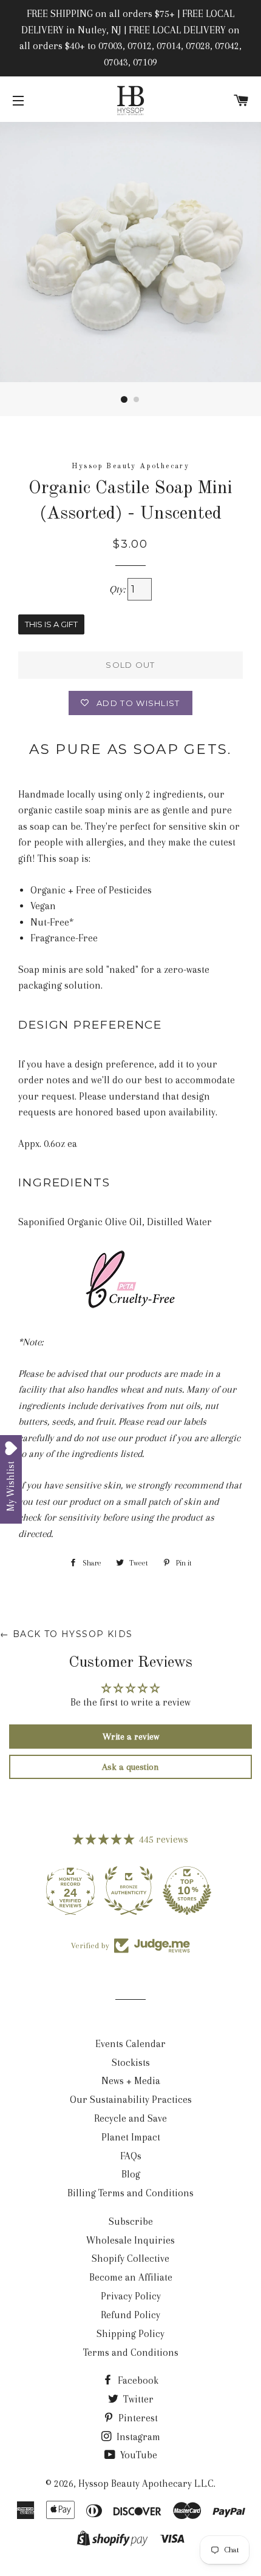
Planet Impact (131, 2137)
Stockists (131, 2063)
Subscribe (131, 2221)
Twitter (137, 2399)
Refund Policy (130, 2315)
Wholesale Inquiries (130, 2240)
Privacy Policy (131, 2296)
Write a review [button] (131, 1737)
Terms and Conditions (131, 2352)
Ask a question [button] (130, 1767)
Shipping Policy (130, 2334)
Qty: (118, 589)
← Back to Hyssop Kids (66, 1634)
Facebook (137, 2380)
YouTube (137, 2455)
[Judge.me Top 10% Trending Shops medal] (189, 1891)
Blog (131, 2174)
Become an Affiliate (131, 2277)
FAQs (131, 2156)
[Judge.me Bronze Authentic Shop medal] (72, 1891)
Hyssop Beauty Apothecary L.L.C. (147, 2484)
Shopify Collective (130, 2258)
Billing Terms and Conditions (130, 2193)
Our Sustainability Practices (131, 2100)
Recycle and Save (130, 2118)
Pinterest (137, 2418)
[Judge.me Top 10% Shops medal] (130, 1891)
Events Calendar (130, 2044)
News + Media (131, 2081)
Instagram (137, 2437)
